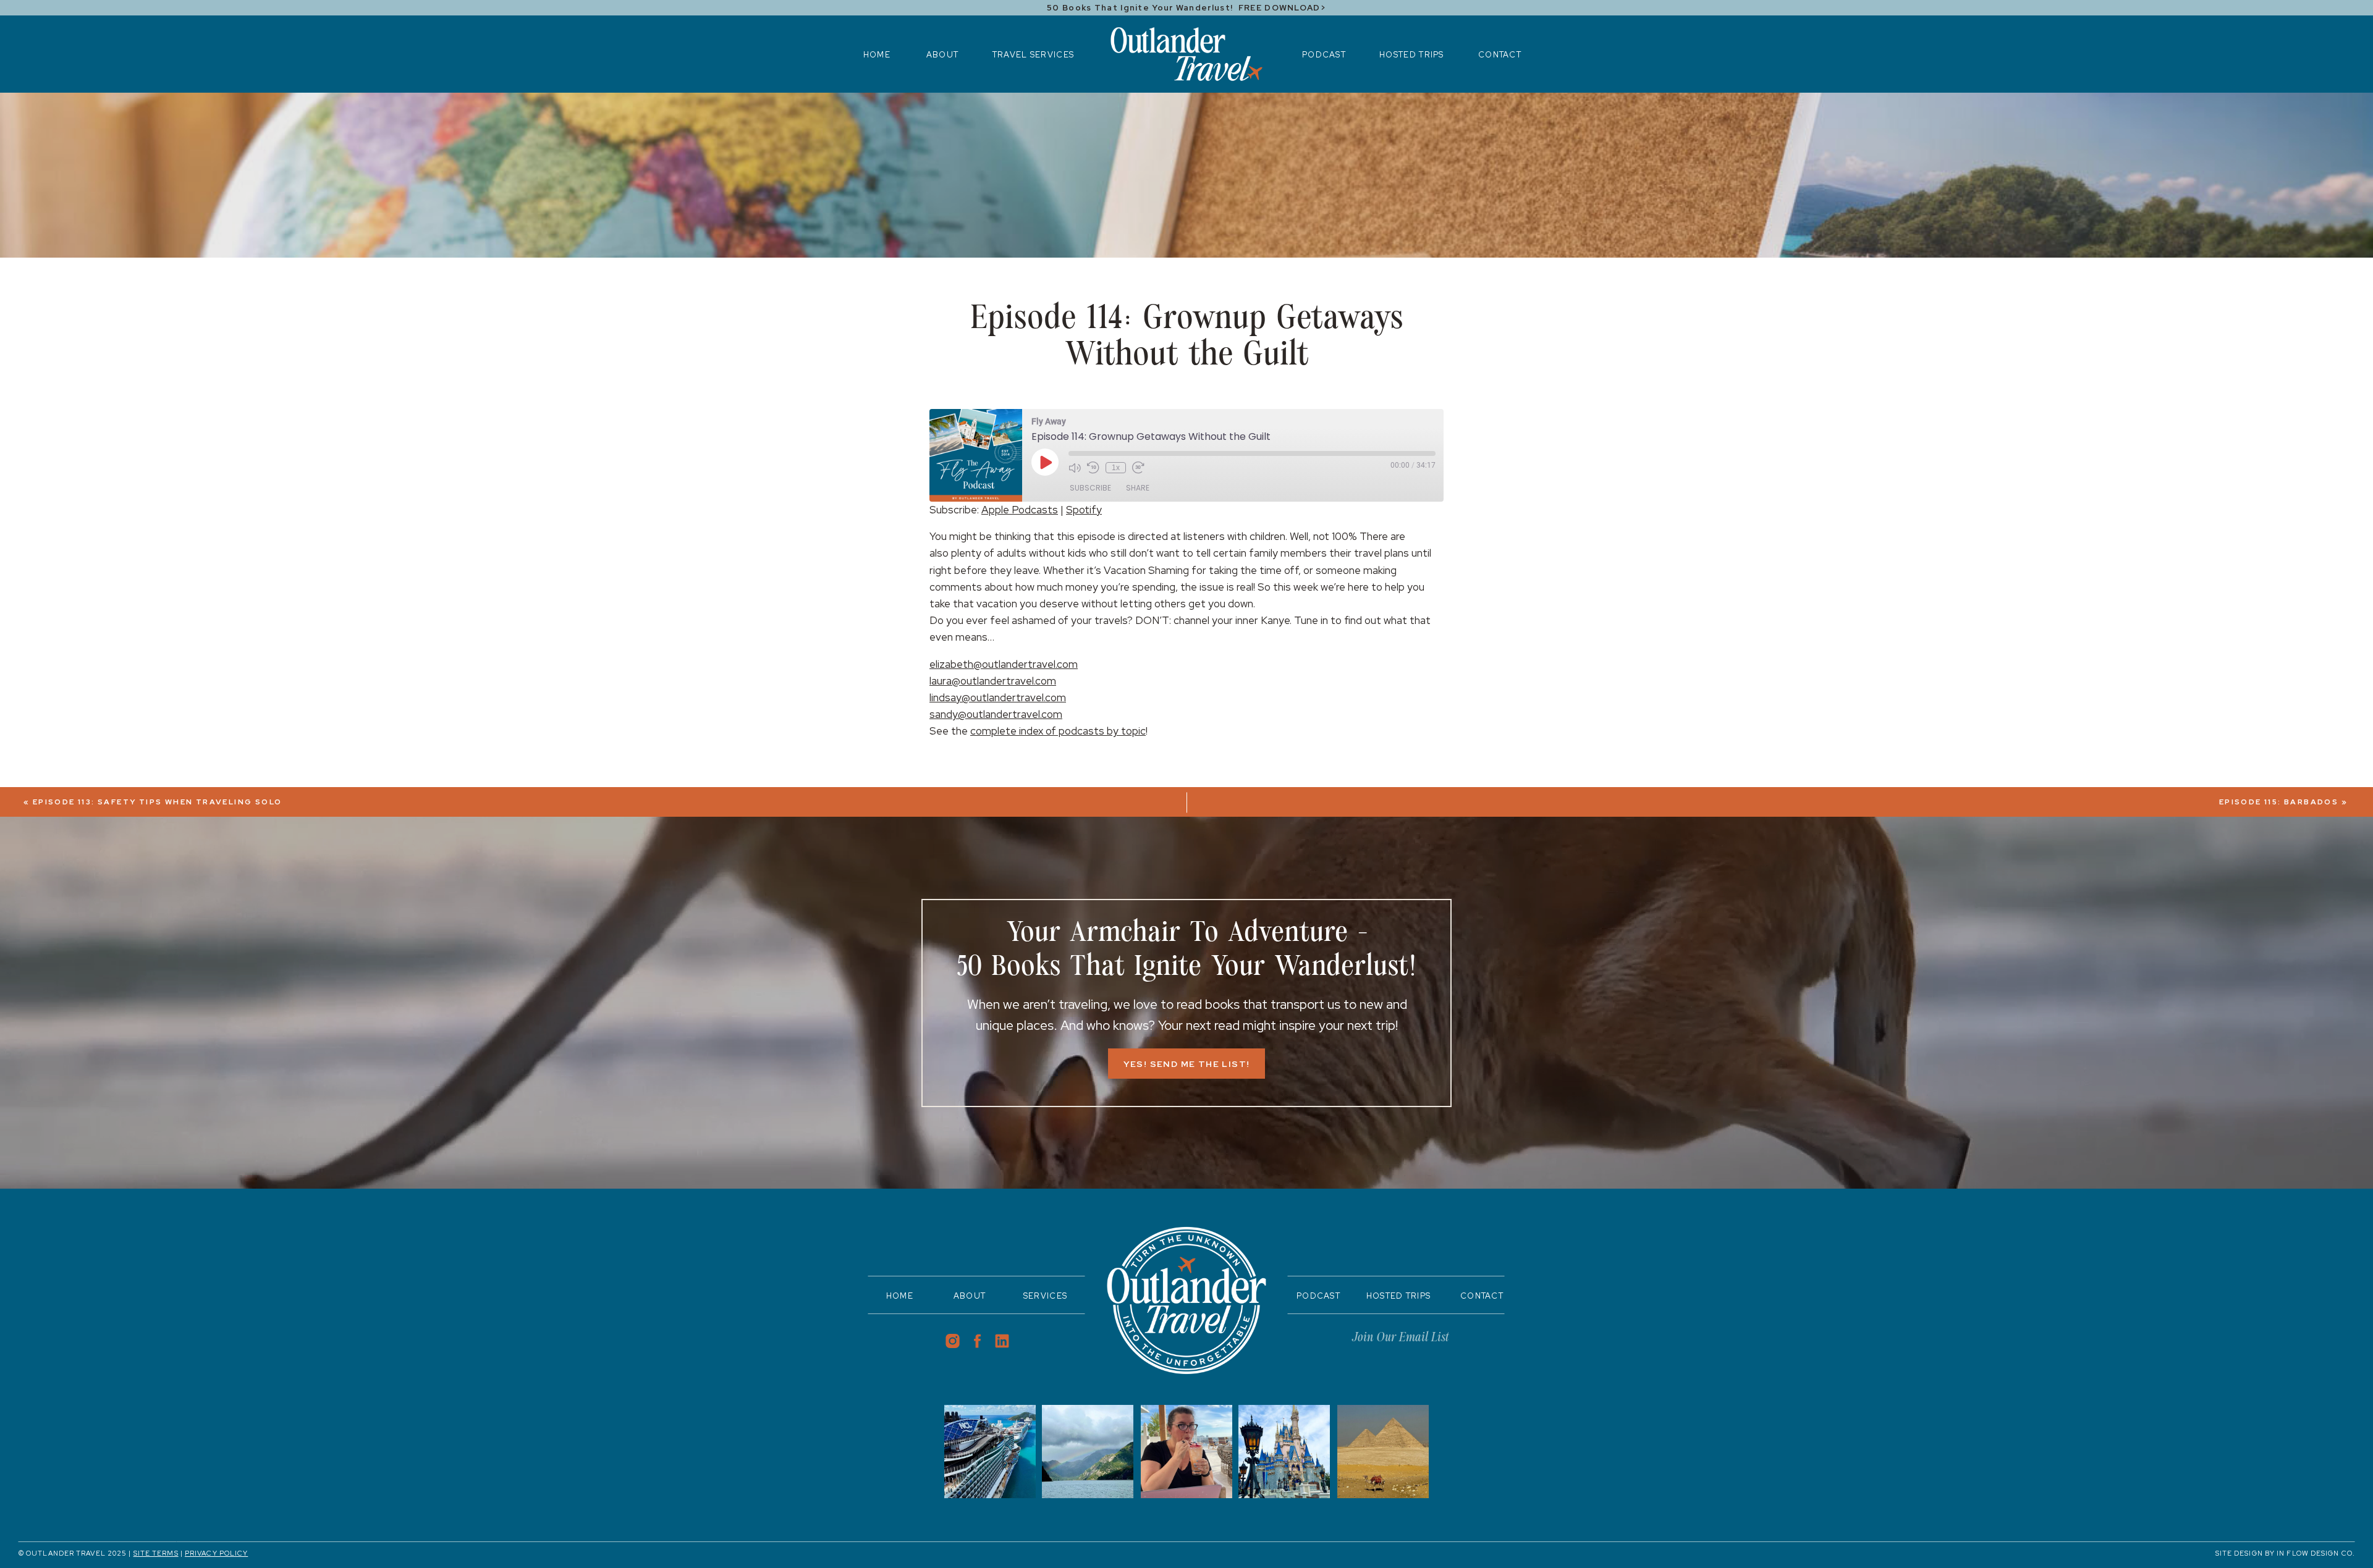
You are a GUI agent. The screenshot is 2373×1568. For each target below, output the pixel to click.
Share (1138, 488)
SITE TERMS (156, 1553)
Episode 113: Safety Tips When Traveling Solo (158, 802)
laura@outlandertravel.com (993, 681)
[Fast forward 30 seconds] (1138, 468)
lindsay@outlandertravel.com (998, 698)
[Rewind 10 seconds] (1093, 468)
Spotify (1084, 510)
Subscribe (1090, 488)
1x (1116, 468)
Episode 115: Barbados (2279, 802)
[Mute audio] (1075, 468)
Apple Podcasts (1020, 510)
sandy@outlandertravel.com (996, 714)
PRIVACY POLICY (216, 1553)
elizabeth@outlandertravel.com (1004, 664)
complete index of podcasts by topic (1058, 731)
